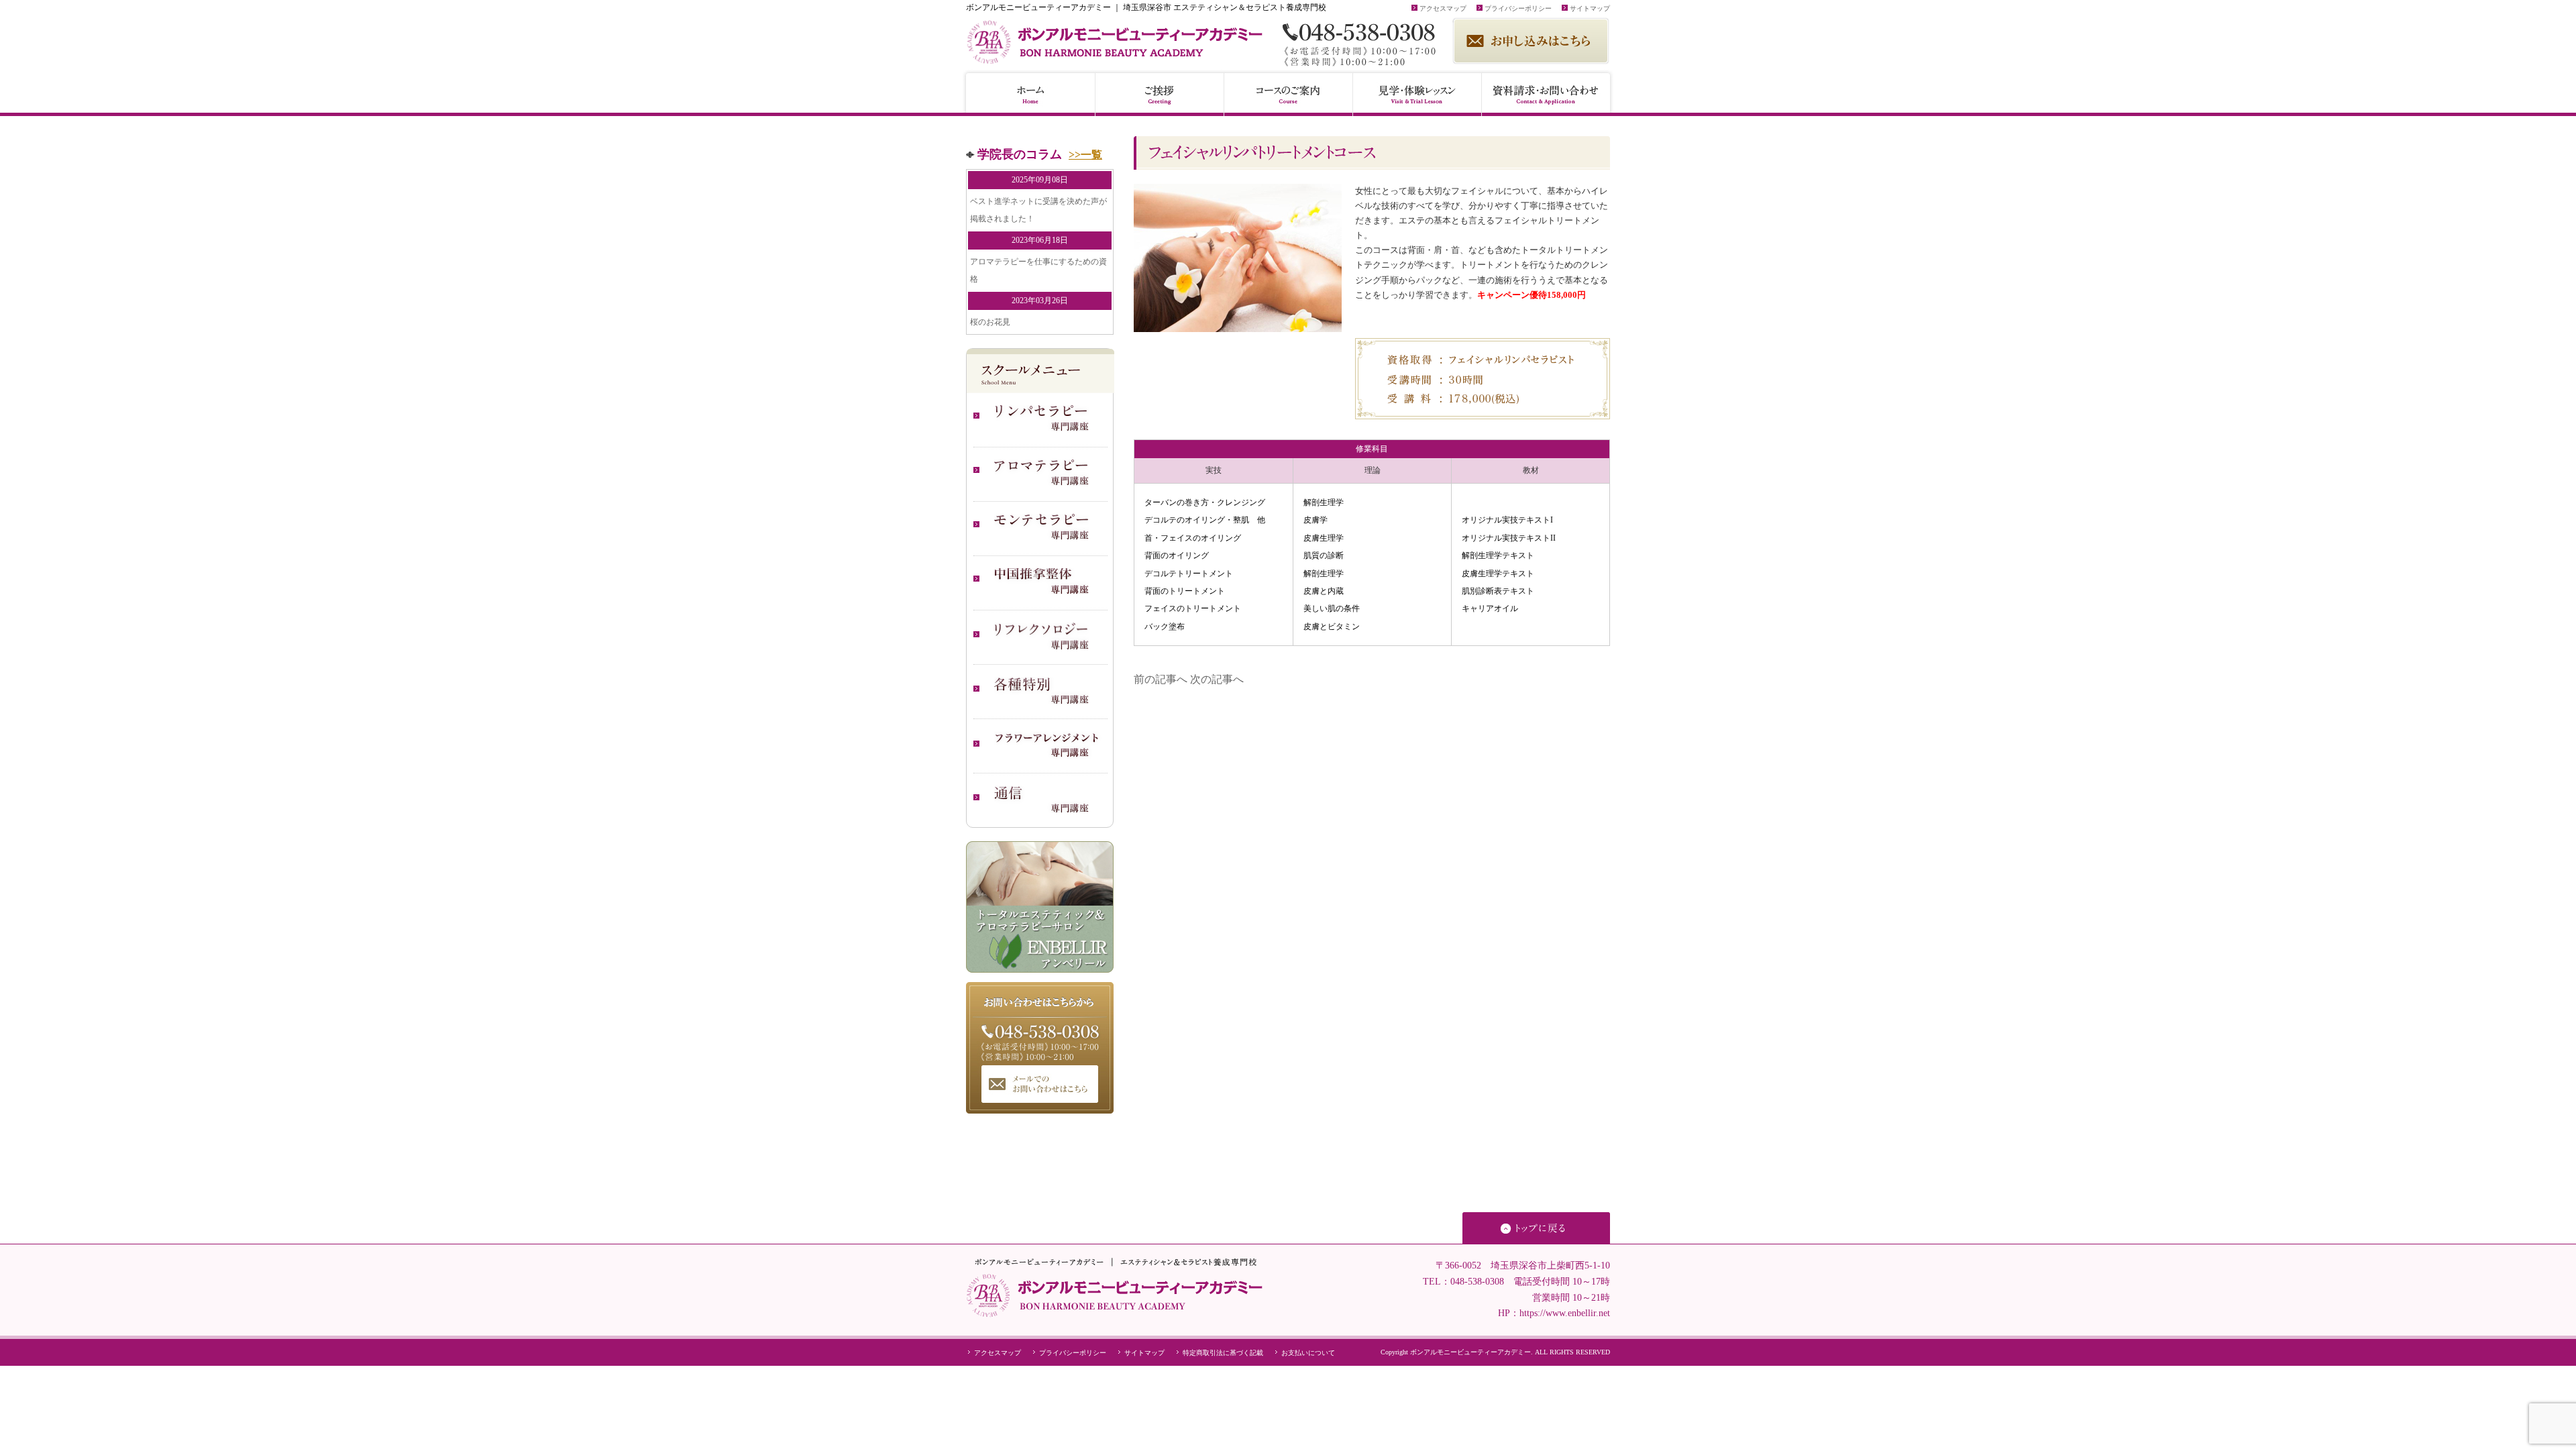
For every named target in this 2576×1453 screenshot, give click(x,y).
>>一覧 (1085, 155)
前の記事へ (1161, 679)
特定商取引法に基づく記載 (1222, 1353)
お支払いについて (1307, 1353)
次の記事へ (1217, 679)
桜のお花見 (990, 322)
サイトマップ (1589, 8)
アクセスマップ (1442, 8)
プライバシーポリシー (1517, 8)
